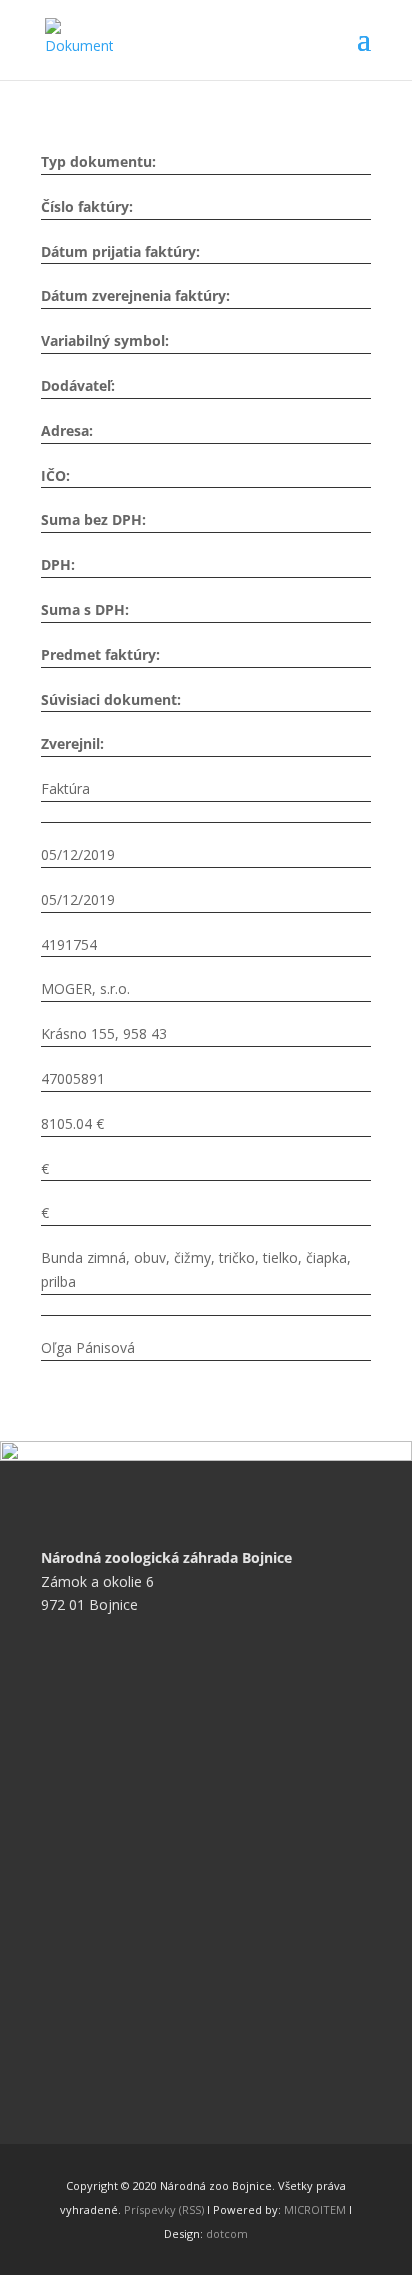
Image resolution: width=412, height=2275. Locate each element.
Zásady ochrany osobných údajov (164, 1764)
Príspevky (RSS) (164, 2209)
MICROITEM (315, 2209)
